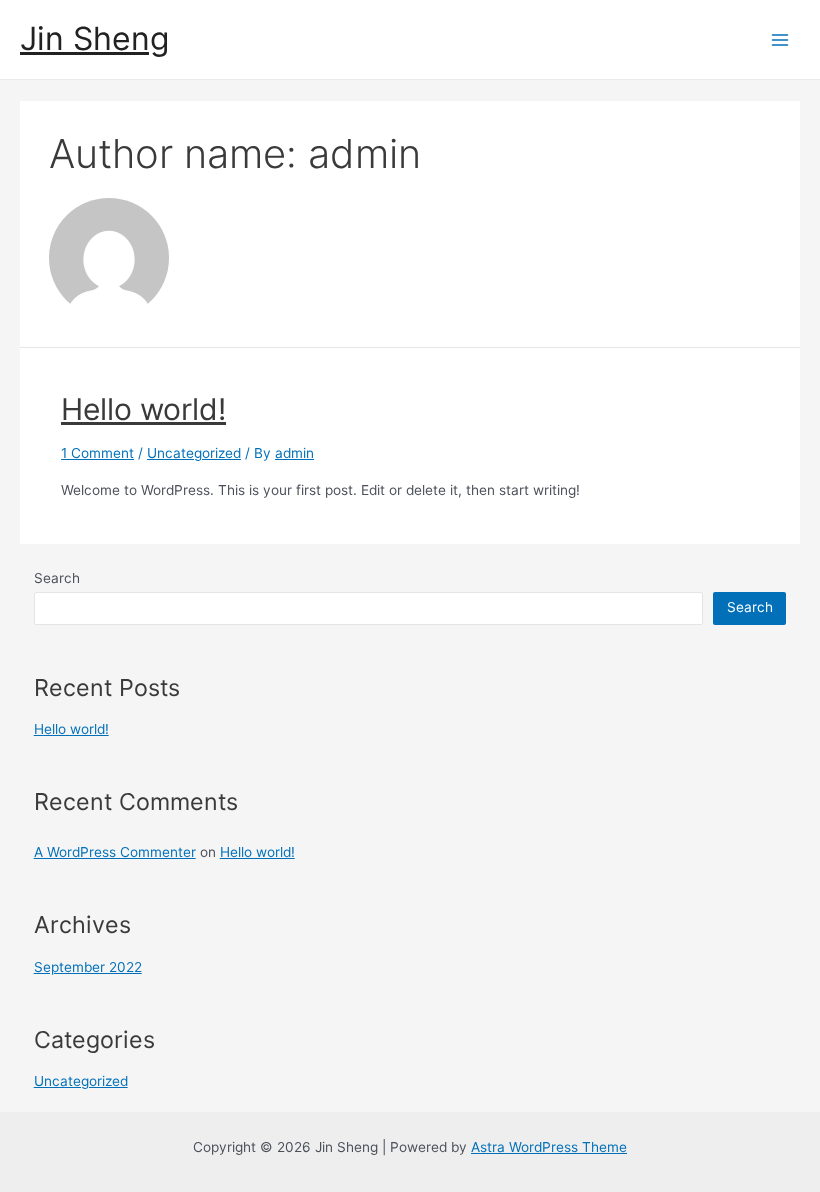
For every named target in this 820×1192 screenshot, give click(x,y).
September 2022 (88, 967)
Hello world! (143, 409)
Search (57, 578)
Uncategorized (194, 453)
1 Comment (97, 453)
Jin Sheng (94, 38)
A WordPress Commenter (115, 852)
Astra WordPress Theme (549, 1147)
